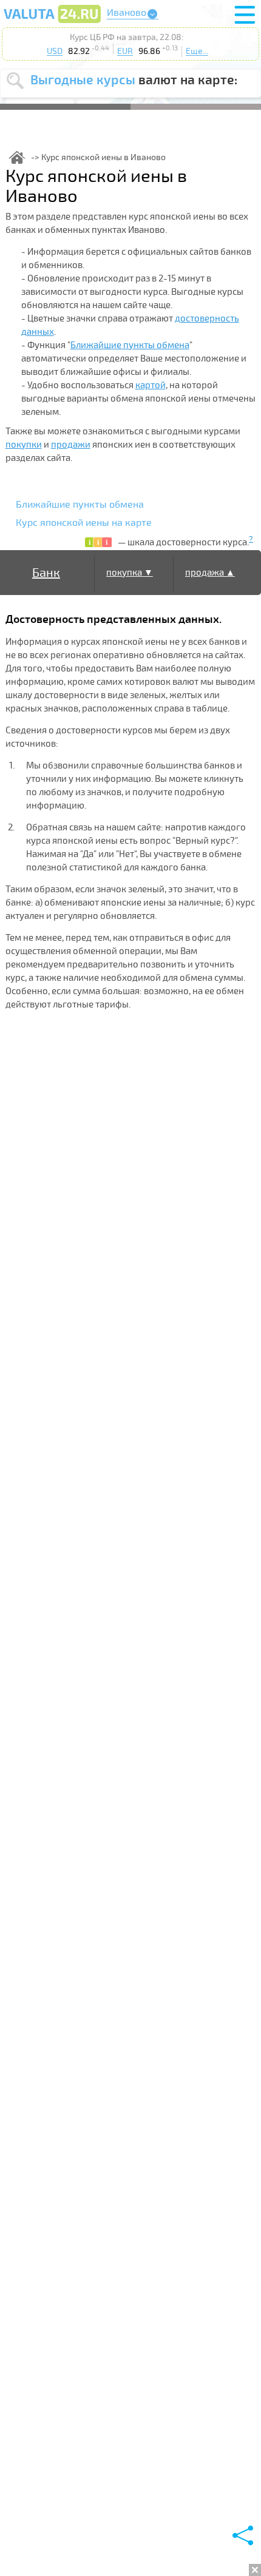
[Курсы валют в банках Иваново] (52, 22)
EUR (125, 51)
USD (55, 51)
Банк (46, 573)
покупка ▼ (130, 573)
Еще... (197, 51)
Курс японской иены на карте (84, 523)
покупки (24, 445)
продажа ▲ (210, 573)
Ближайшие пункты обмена (130, 345)
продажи (71, 445)
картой (151, 385)
